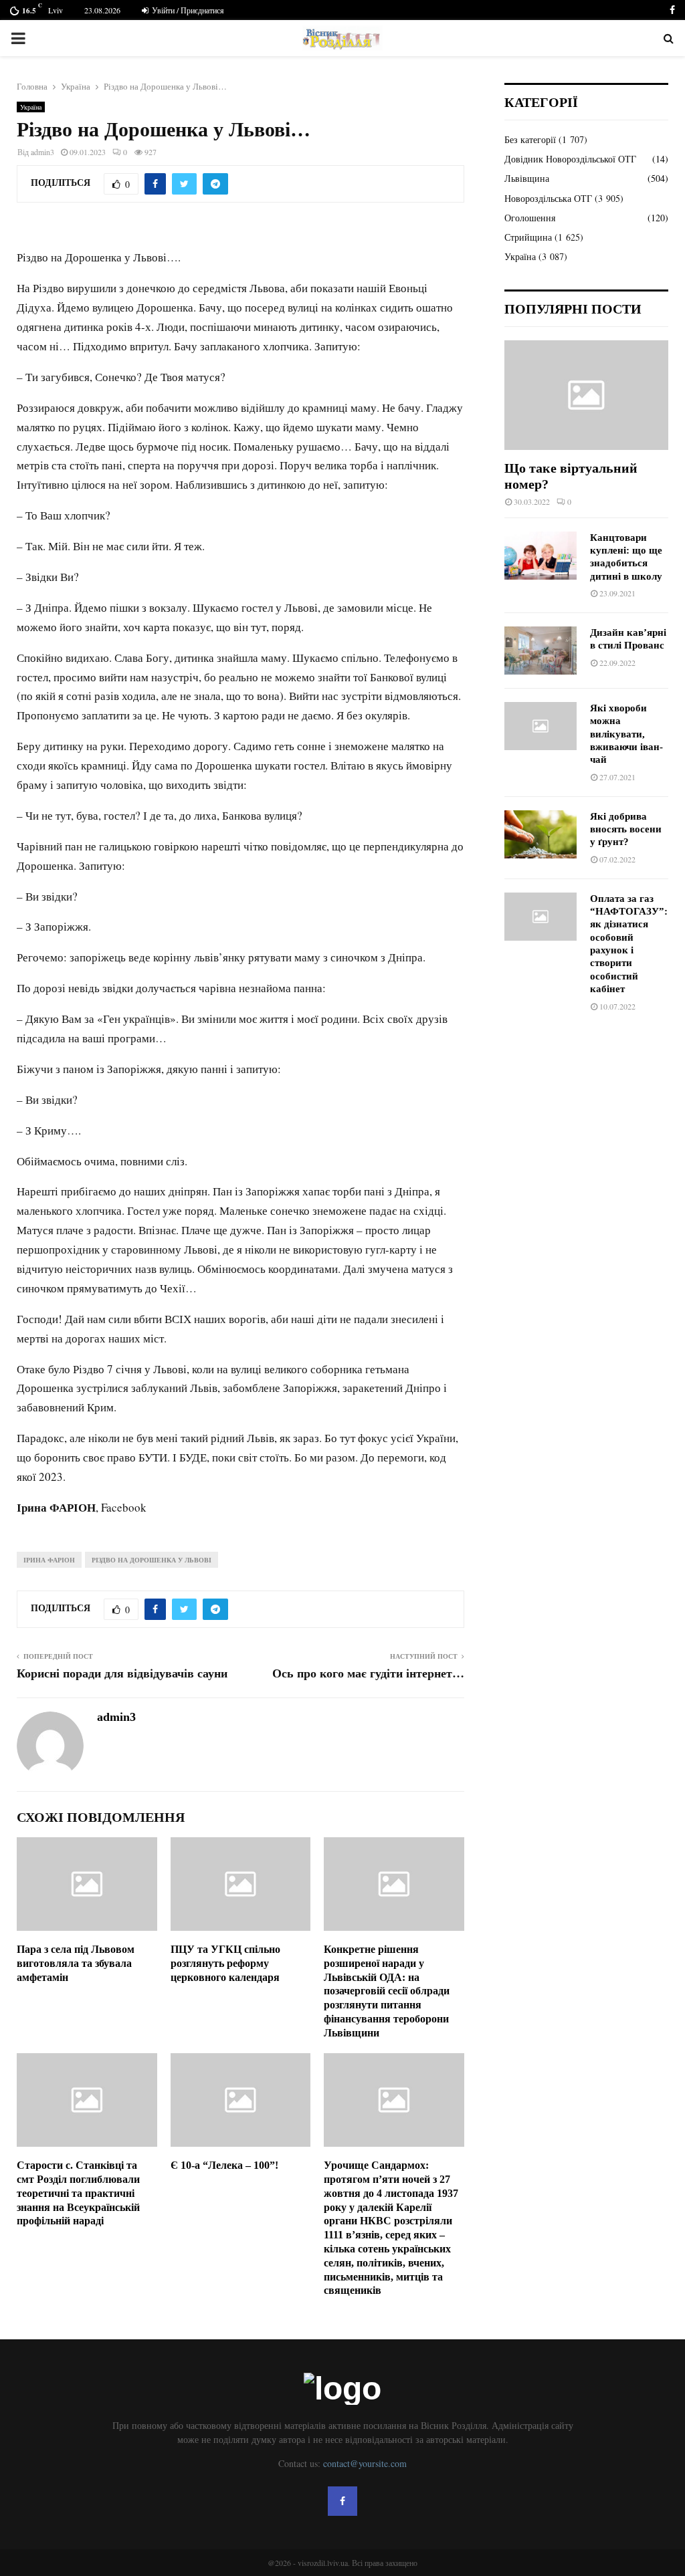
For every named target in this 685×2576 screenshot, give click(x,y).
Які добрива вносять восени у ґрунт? (626, 829)
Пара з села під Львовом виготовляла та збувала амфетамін (76, 1963)
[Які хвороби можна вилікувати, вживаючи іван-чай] (541, 726)
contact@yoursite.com (365, 2463)
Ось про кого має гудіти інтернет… (368, 1673)
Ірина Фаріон (49, 1560)
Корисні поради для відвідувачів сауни (122, 1673)
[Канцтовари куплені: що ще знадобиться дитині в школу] (541, 556)
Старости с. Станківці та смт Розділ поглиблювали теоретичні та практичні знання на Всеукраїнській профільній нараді (78, 2193)
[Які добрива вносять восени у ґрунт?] (541, 834)
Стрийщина (528, 237)
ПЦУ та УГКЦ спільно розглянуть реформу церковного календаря (225, 1963)
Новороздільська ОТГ (548, 198)
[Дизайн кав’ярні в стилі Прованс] (541, 651)
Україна (31, 107)
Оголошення (530, 218)
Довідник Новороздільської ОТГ (570, 159)
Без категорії (530, 139)
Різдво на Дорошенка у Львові (152, 1560)
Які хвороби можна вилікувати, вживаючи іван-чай (626, 734)
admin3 (42, 152)
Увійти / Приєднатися (187, 10)
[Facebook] (342, 2501)
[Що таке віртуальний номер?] (586, 395)
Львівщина (527, 178)
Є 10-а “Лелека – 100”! (224, 2165)
